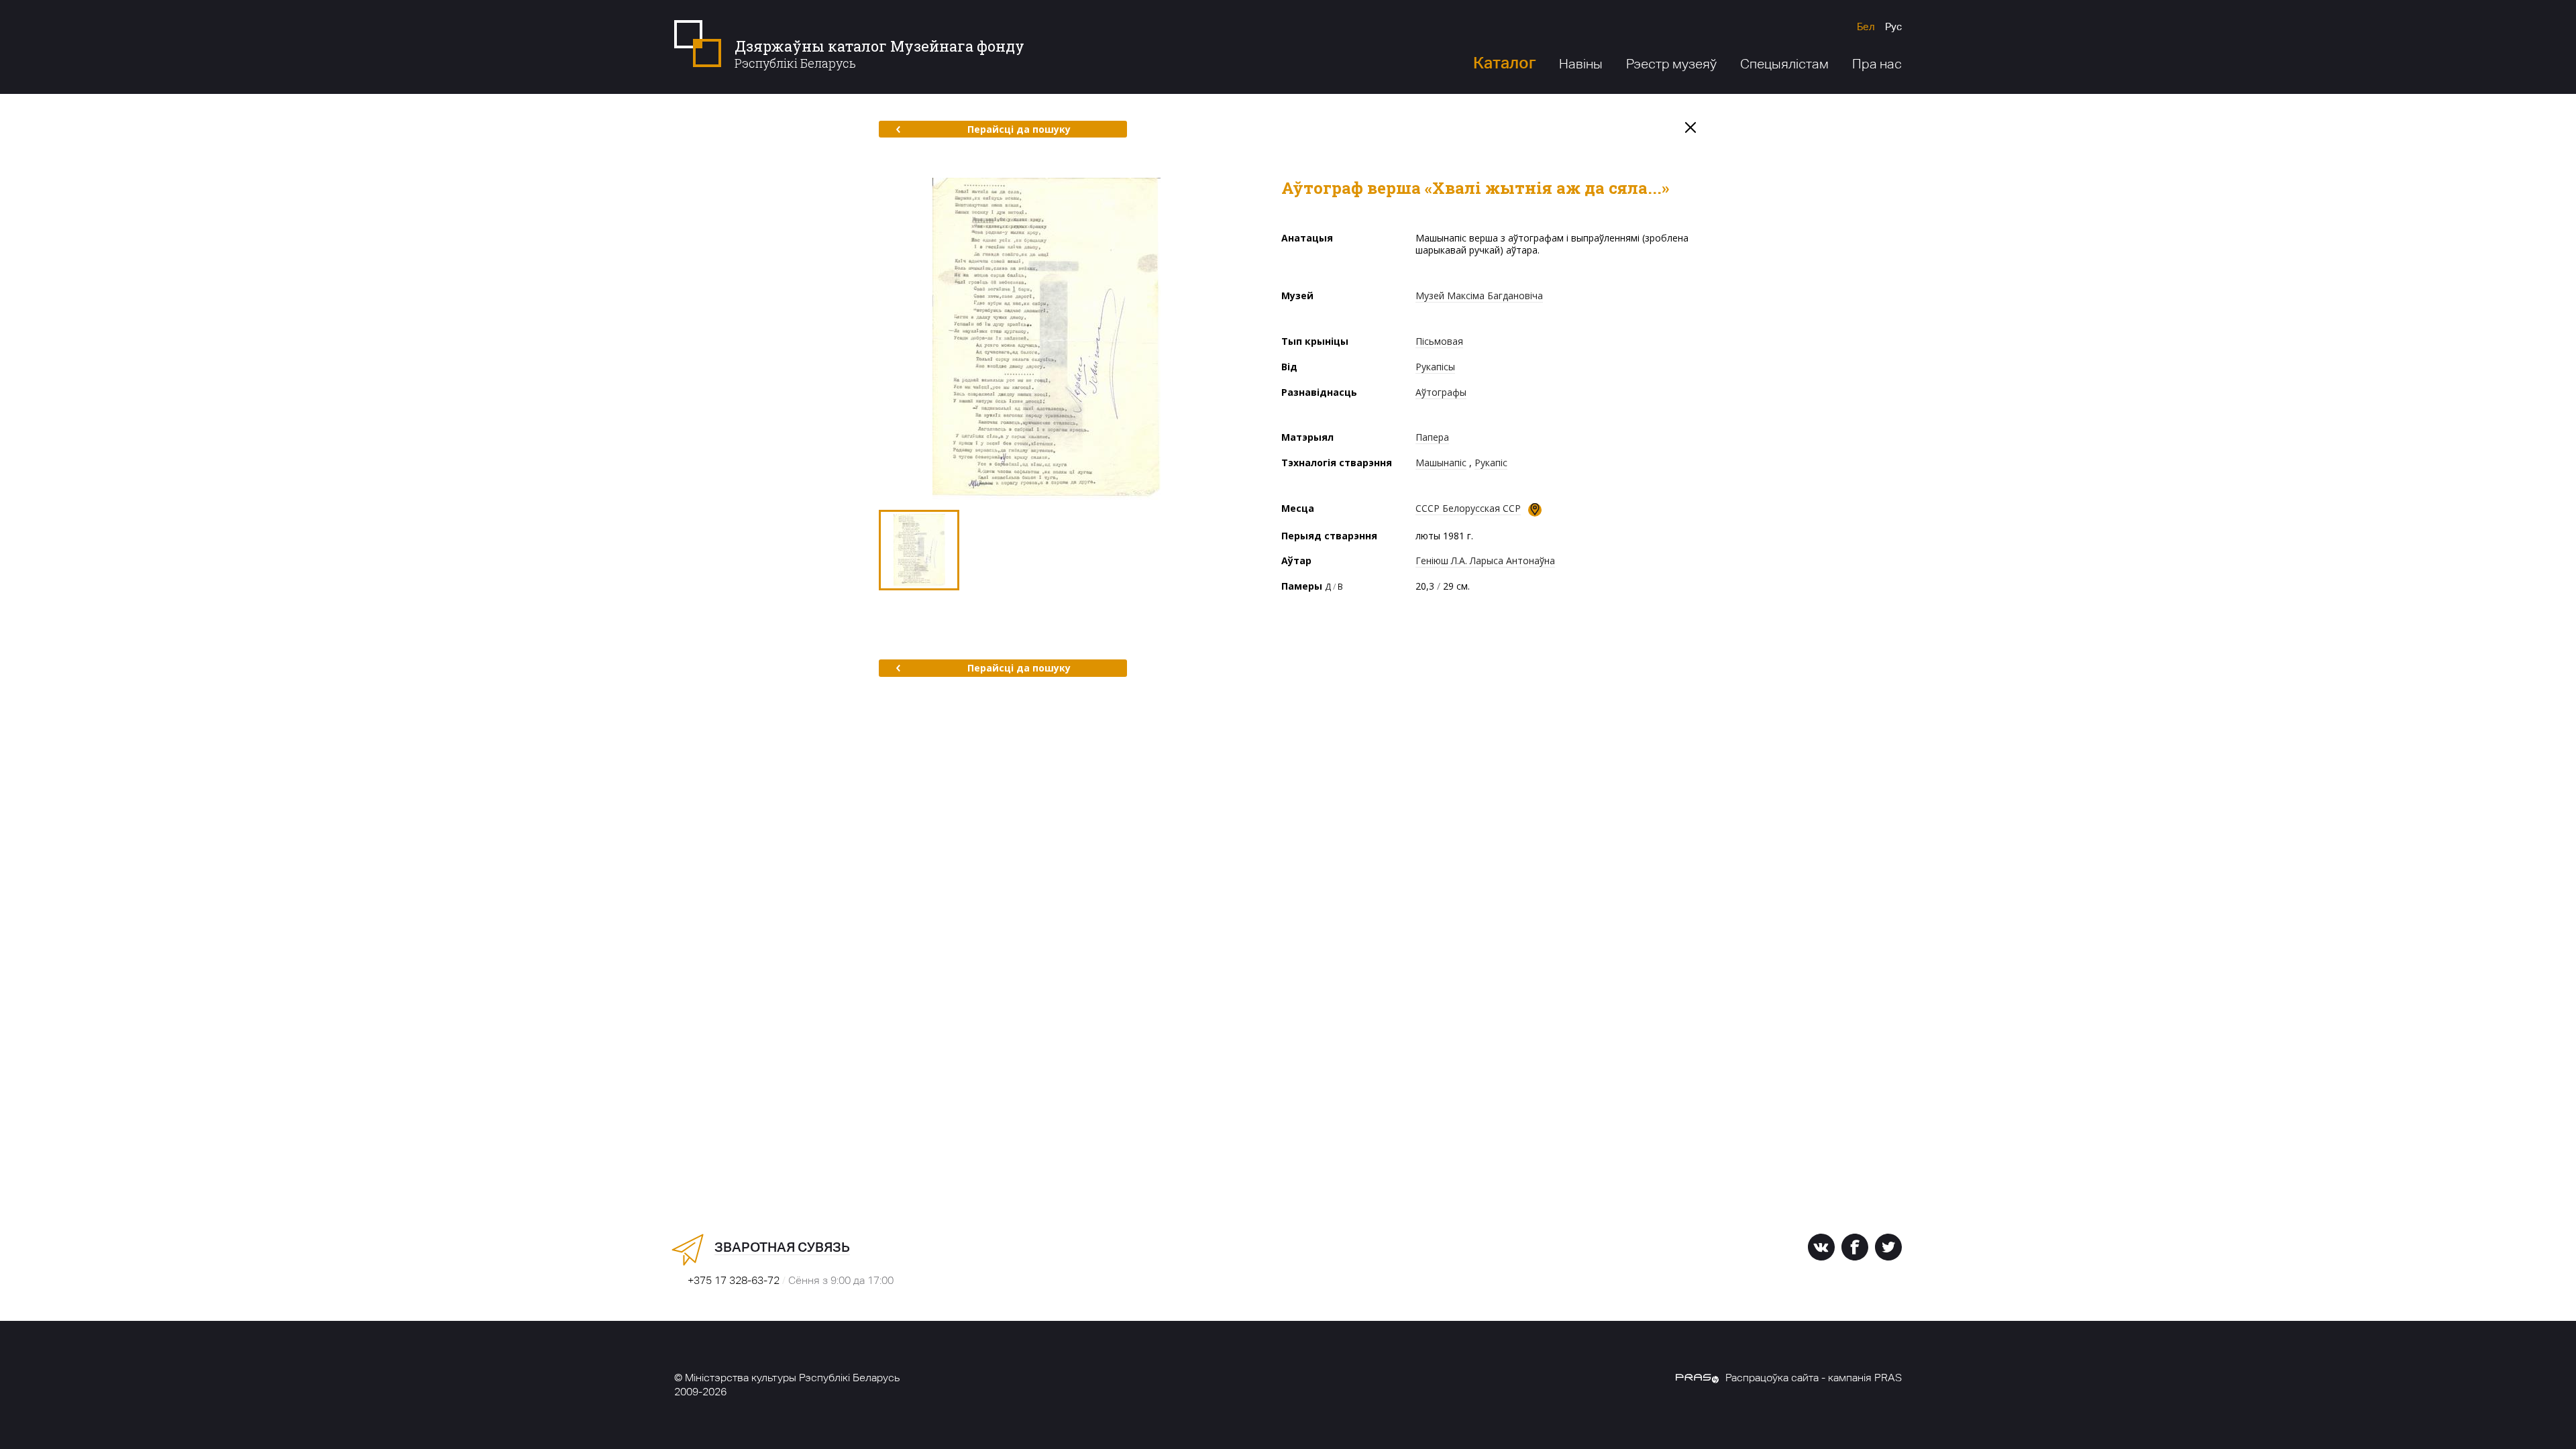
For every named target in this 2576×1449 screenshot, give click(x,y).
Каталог (1504, 63)
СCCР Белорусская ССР (1468, 508)
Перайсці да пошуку (1019, 129)
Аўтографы (1441, 392)
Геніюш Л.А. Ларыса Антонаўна (1485, 560)
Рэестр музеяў (1671, 64)
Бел (1866, 26)
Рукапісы (1435, 367)
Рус (1893, 26)
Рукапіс (1491, 463)
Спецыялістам (1784, 64)
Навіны (1581, 64)
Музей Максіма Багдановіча (1479, 296)
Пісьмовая (1439, 341)
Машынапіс (1441, 463)
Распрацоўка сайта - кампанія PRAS (1814, 1378)
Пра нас (1877, 64)
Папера (1432, 437)
